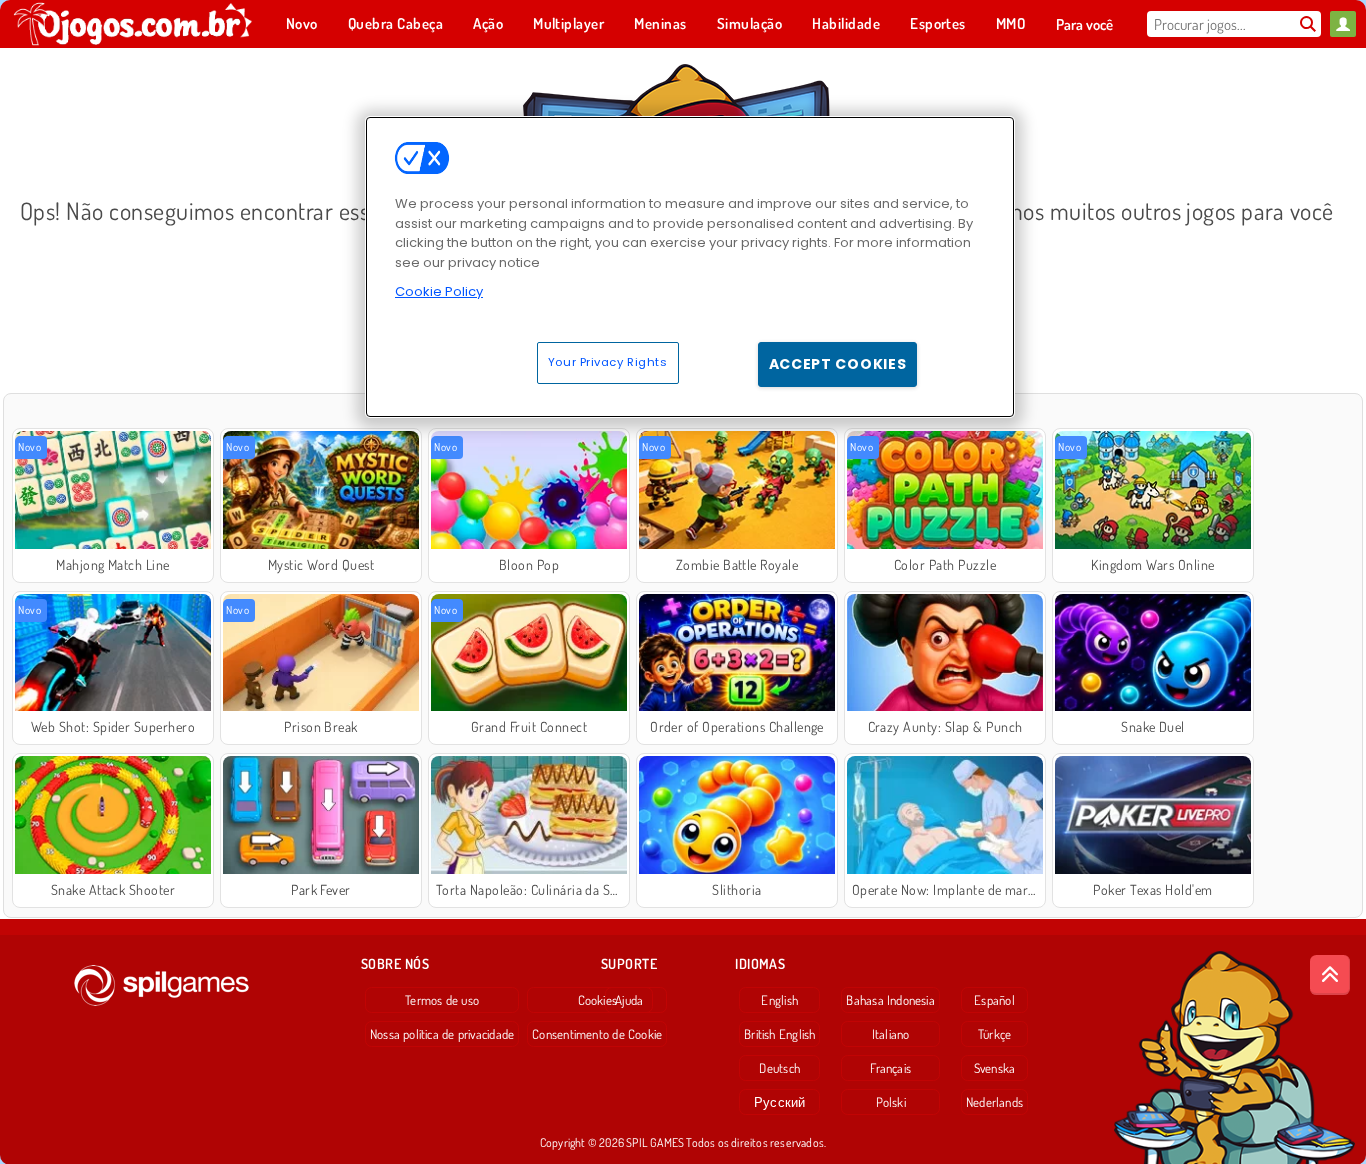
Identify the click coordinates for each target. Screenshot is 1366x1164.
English (779, 1000)
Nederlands (994, 1102)
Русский (780, 1102)
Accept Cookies (838, 364)
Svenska (995, 1068)
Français (890, 1068)
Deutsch (779, 1068)
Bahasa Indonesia (890, 1000)
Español (994, 1000)
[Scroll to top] (1330, 975)
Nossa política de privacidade (442, 1034)
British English (779, 1034)
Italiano (891, 1034)
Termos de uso (442, 1000)
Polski (891, 1102)
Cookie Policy (439, 291)
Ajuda (629, 1000)
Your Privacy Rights (608, 362)
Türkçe (994, 1034)
